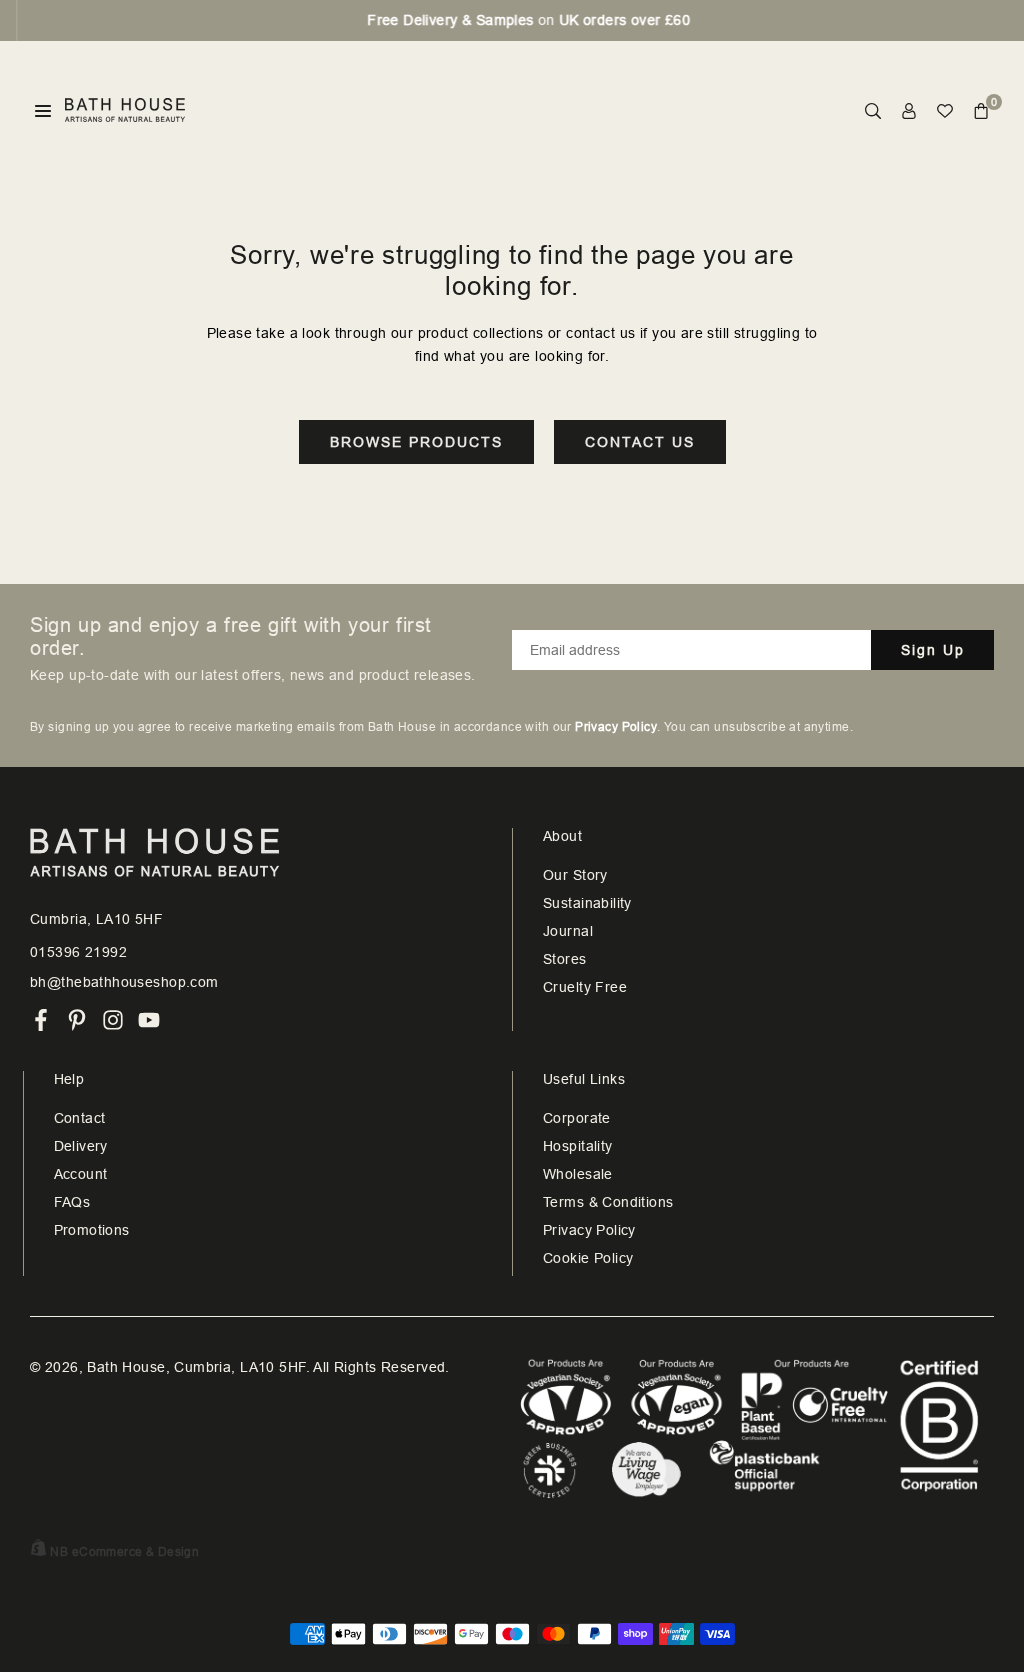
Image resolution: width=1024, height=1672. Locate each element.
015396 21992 (78, 952)
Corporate (577, 1118)
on (511, 20)
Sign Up (933, 650)
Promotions (92, 1230)
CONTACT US (640, 442)
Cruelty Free (585, 987)
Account (81, 1174)
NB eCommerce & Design (124, 1552)
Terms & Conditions (608, 1202)
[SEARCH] (873, 110)
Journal (568, 931)
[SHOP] (43, 110)
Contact (80, 1118)
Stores (565, 959)
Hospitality (578, 1146)
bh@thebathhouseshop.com (124, 982)
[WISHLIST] (945, 110)
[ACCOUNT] (909, 110)
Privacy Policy (589, 1230)
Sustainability (587, 903)
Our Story (575, 875)
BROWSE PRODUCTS (416, 442)
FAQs (72, 1202)
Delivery (81, 1146)
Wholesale (578, 1174)
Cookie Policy (588, 1258)
